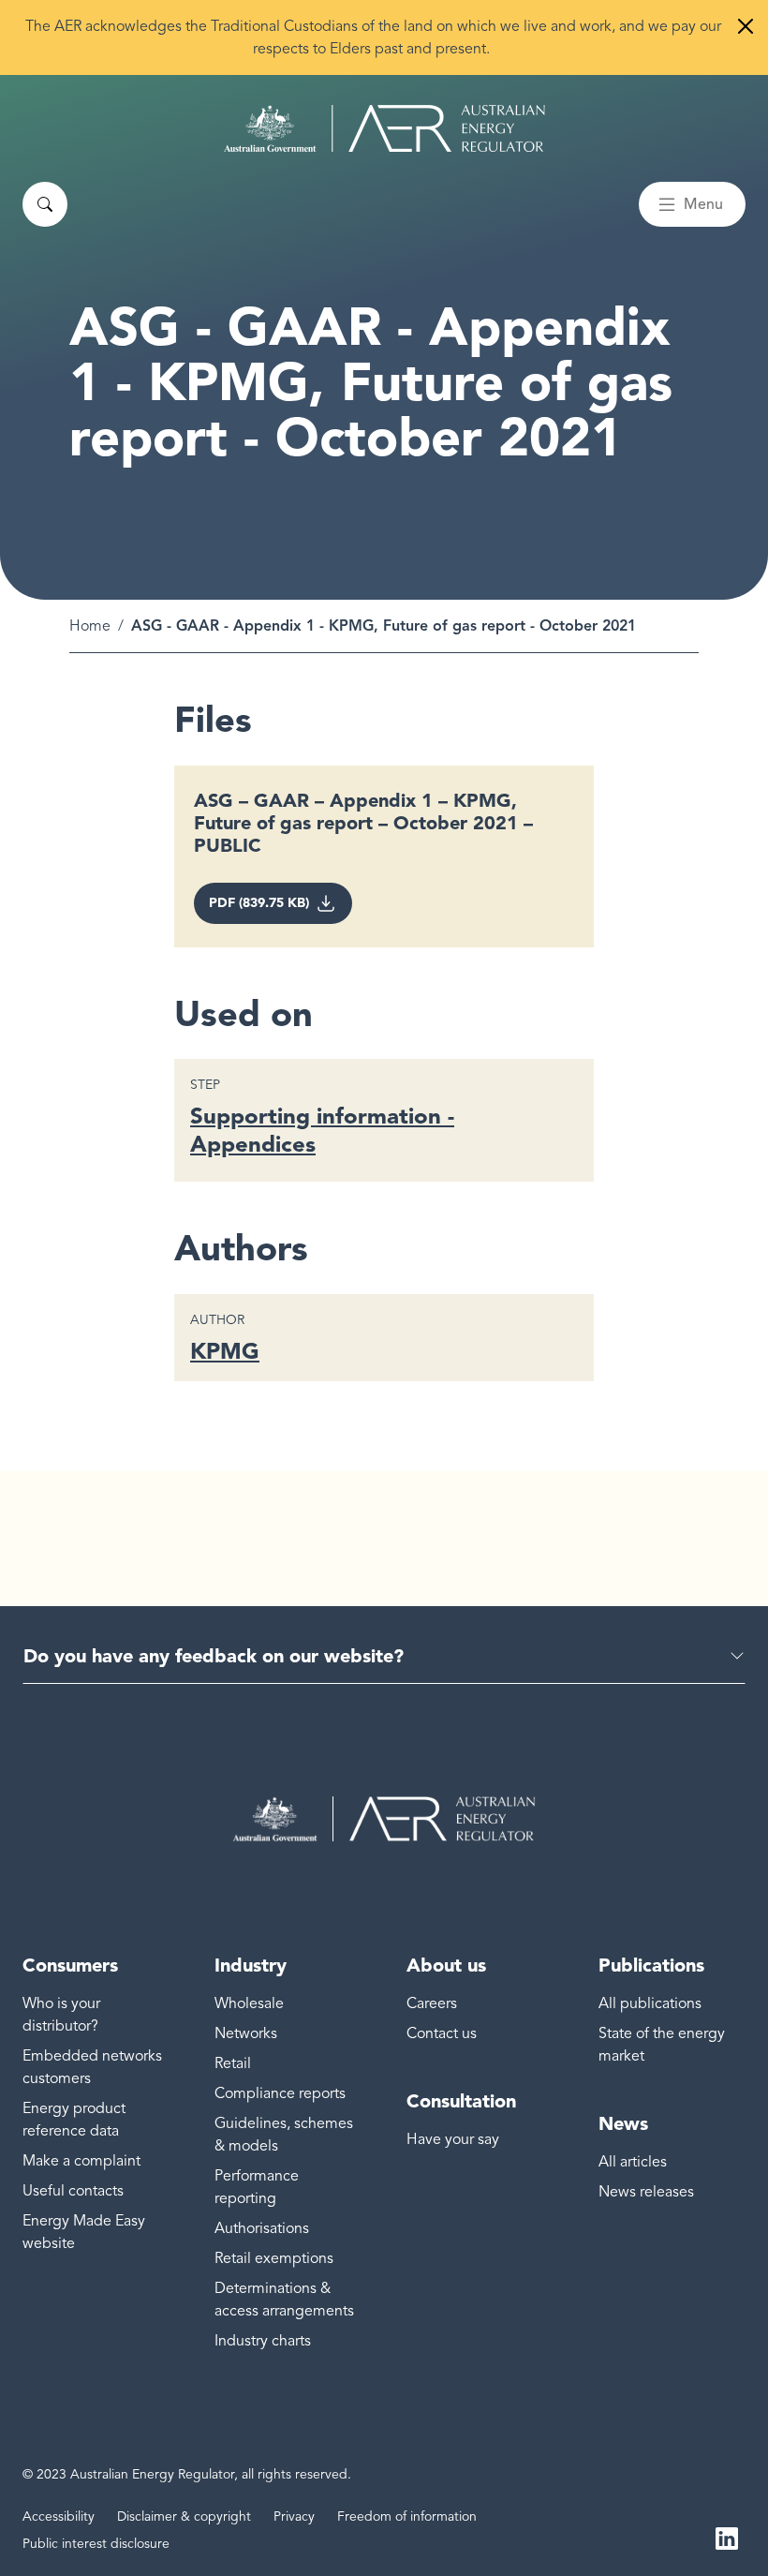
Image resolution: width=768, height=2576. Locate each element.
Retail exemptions (274, 2258)
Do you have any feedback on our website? (214, 1656)
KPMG (225, 1351)
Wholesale (249, 2003)
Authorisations (262, 2228)
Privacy (294, 2516)
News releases (646, 2192)
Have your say (453, 2139)
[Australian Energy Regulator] (384, 128)
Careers (432, 2003)
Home (90, 626)
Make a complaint (81, 2161)
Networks (246, 2033)
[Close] (746, 26)
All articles (633, 2162)
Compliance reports (280, 2093)
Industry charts (263, 2341)
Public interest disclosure (96, 2544)
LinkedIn (727, 2537)
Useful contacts (73, 2191)
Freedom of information (407, 2516)
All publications (650, 2003)
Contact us (442, 2033)
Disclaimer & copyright (184, 2516)
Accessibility (59, 2516)
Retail (233, 2063)
